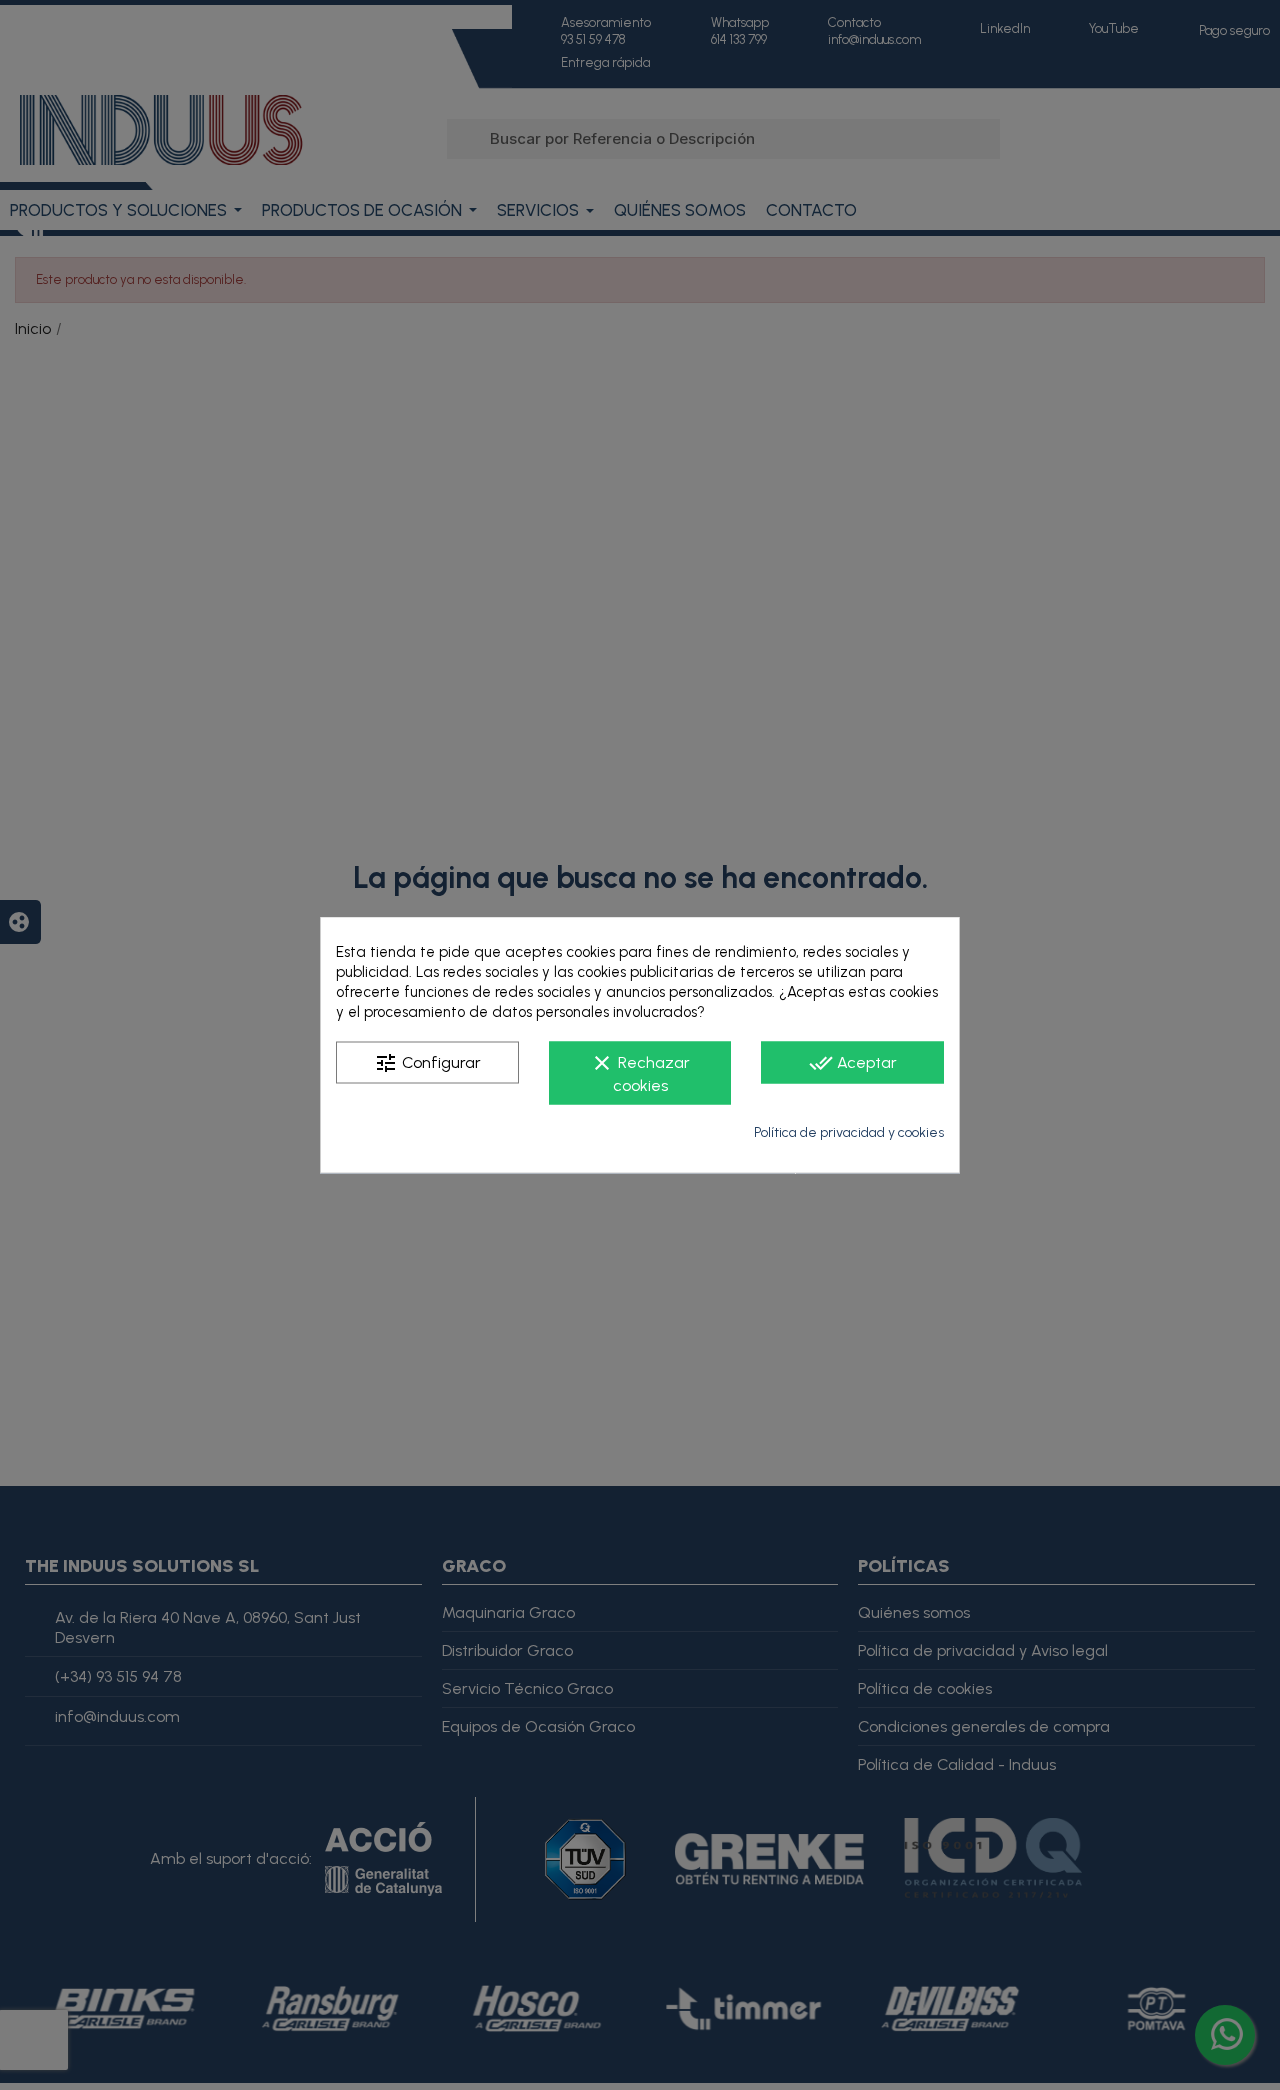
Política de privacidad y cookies (849, 1132)
